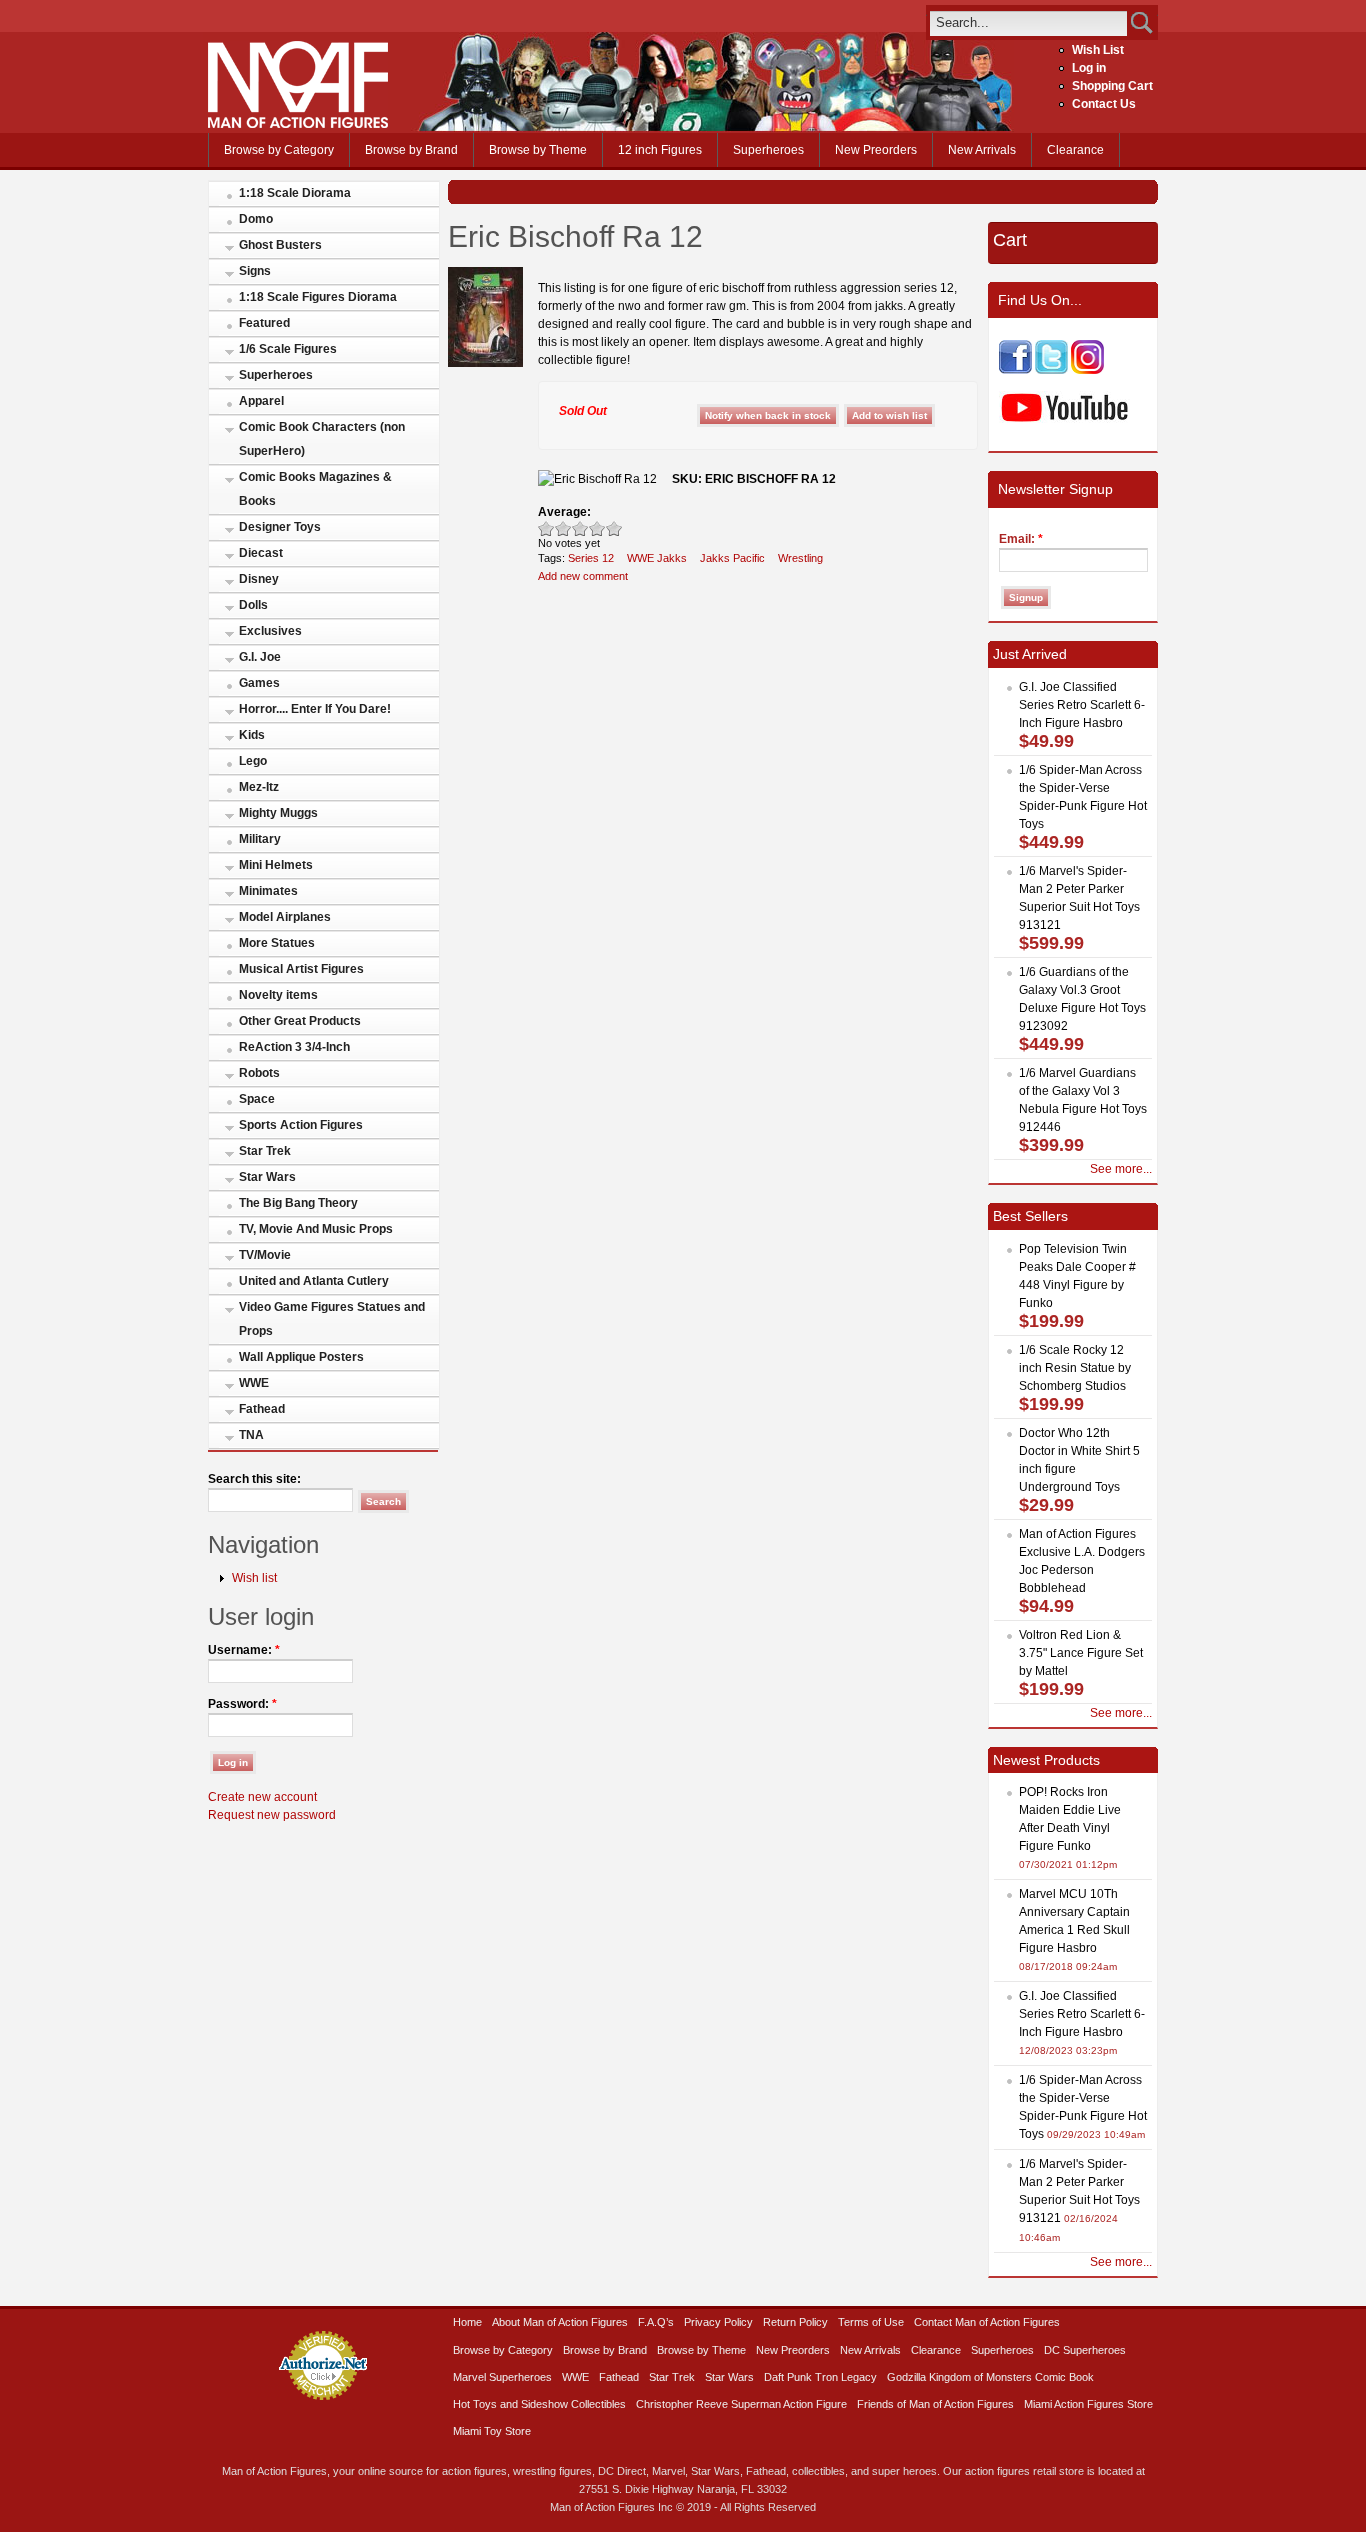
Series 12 (591, 558)
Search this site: (254, 1479)
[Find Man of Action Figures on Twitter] (1051, 370)
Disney (259, 579)
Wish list (254, 1578)
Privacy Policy (718, 2322)
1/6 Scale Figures (288, 349)
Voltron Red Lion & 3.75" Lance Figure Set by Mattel (1081, 1653)
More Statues (277, 943)
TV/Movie (265, 1255)
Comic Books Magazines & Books (315, 489)
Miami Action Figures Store (1088, 2404)
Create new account (262, 1797)
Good (580, 528)
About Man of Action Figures (560, 2322)
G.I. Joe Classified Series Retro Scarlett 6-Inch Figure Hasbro (1082, 705)
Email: (1021, 539)
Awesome (614, 528)
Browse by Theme (538, 150)
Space (257, 1099)
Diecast (261, 553)
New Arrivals (982, 150)
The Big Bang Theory (298, 1203)
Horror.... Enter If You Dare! (315, 709)
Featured (264, 323)
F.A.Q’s (656, 2322)
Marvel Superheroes (502, 2377)
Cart (1010, 240)
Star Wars (267, 1177)
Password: (242, 1704)
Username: (244, 1650)
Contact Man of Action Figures (987, 2322)
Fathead (262, 1409)
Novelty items (278, 995)
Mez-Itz (259, 787)
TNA (251, 1435)
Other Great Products (300, 1021)
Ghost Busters (280, 245)
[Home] (298, 124)
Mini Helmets (276, 865)
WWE (254, 1383)
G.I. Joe (260, 657)
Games (259, 683)
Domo (256, 219)
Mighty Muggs (278, 813)
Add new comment (583, 576)
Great (597, 528)
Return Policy (795, 2322)
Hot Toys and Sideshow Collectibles (539, 2404)
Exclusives (270, 631)
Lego (253, 761)
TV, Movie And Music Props (316, 1229)
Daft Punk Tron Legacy (820, 2377)
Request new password (272, 1815)
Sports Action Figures (301, 1125)
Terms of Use (871, 2322)
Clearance (1075, 150)
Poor (546, 528)
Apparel (261, 401)
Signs (255, 271)
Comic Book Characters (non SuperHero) (322, 439)
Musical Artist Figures (301, 969)
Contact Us (1104, 104)
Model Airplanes (285, 917)
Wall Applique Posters (301, 1357)
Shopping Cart (1112, 86)
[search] (1028, 22)
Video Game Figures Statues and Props (332, 1319)
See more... (1121, 1169)
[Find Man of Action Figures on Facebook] (1015, 370)
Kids (252, 735)
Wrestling (800, 558)
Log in (1089, 68)
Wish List (1098, 50)
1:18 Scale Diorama (295, 193)
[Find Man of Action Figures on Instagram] (1087, 370)
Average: (564, 512)
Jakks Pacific (732, 558)
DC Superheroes (1085, 2350)
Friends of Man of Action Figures (935, 2404)
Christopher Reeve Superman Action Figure (741, 2404)
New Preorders (876, 150)
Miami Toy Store (492, 2431)
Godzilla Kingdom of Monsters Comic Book (990, 2377)
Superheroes (768, 150)
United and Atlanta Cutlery (314, 1281)
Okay (563, 528)
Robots (259, 1073)
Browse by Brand (411, 150)
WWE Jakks (657, 558)
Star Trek (265, 1151)
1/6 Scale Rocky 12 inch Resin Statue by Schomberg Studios (1075, 1368)
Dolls (253, 605)
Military (260, 839)
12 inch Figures (660, 150)
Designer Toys (280, 527)
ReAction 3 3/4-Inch (294, 1047)
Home (467, 2322)
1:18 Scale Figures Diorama (318, 297)
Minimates (268, 891)
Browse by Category (279, 150)
